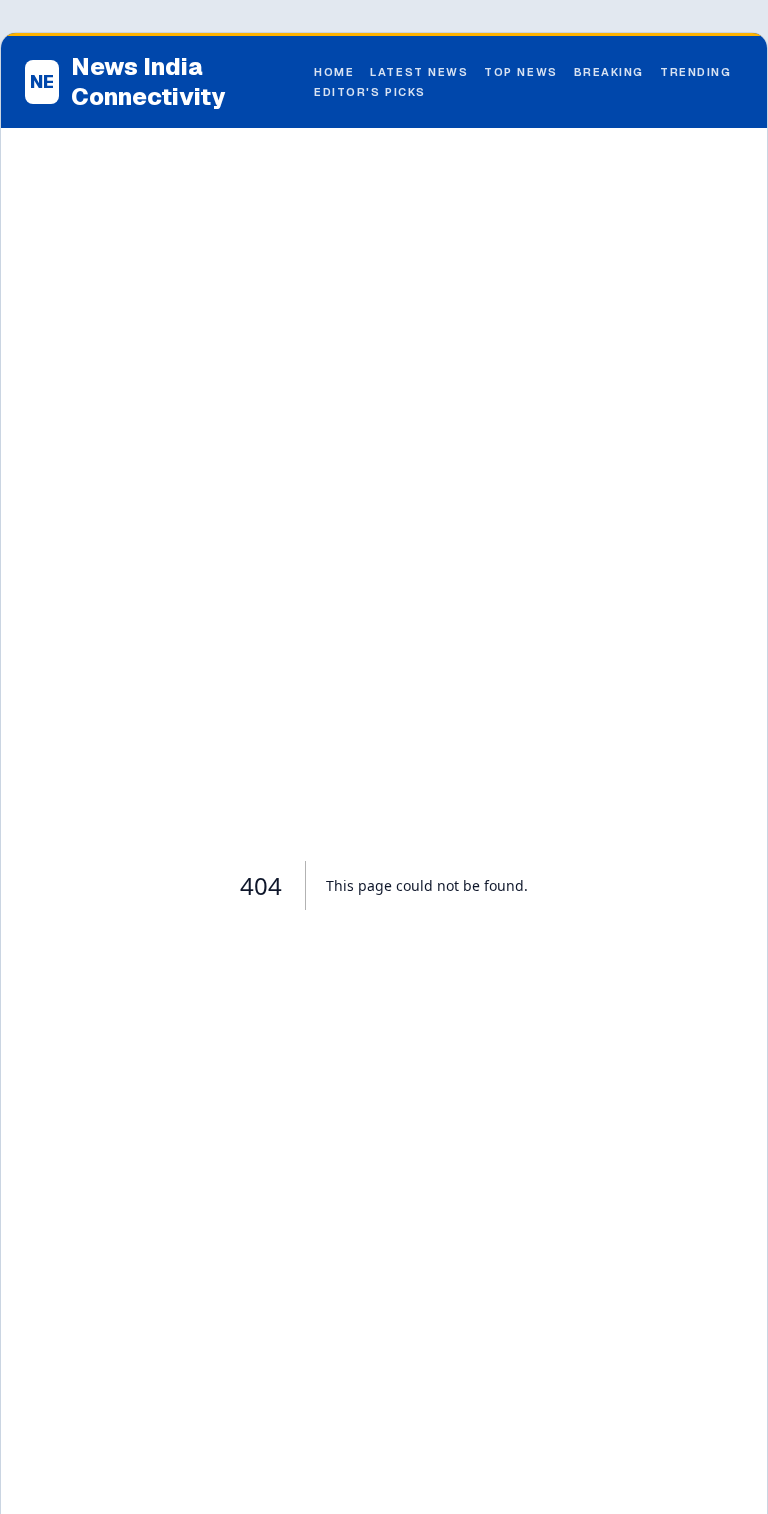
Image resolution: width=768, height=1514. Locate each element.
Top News (520, 72)
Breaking (609, 72)
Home (334, 72)
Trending (695, 72)
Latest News (419, 72)
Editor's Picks (370, 92)
